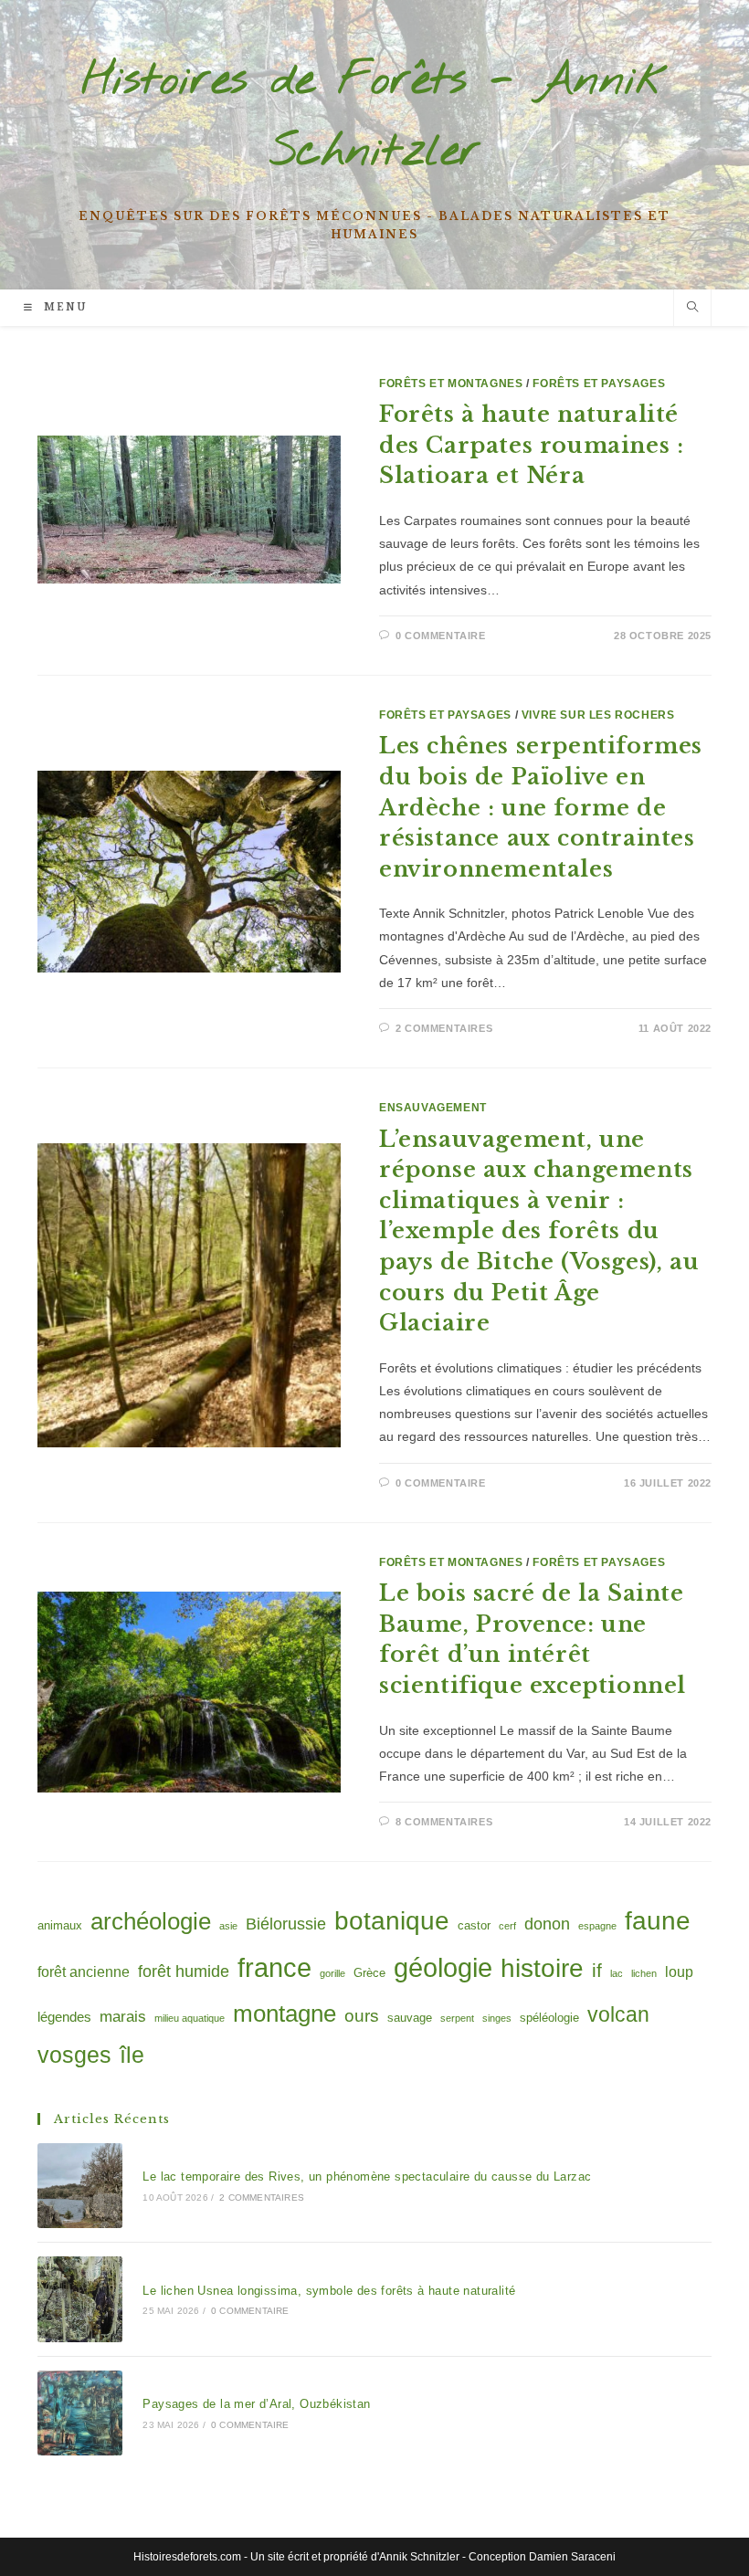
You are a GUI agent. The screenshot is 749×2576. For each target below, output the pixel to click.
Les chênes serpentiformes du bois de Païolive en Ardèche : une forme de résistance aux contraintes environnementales (541, 807)
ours (362, 2016)
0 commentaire (441, 636)
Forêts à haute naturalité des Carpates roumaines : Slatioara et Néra (531, 445)
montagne (285, 2013)
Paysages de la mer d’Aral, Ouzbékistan (256, 2404)
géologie (443, 1967)
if (597, 1970)
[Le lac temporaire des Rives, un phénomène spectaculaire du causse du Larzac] (80, 2186)
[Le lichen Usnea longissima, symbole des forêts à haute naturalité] (80, 2299)
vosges (74, 2055)
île (132, 2055)
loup (679, 1971)
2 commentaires (444, 1028)
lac (617, 1973)
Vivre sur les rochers (598, 715)
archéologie (151, 1921)
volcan (618, 2014)
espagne (597, 1926)
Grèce (369, 1973)
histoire (542, 1968)
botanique (392, 1921)
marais (123, 2016)
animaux (60, 1925)
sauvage (410, 2018)
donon (547, 1924)
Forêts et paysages (599, 384)
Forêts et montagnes (451, 384)
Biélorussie (286, 1924)
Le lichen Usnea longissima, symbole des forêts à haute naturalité (329, 2291)
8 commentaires (444, 1822)
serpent (457, 2018)
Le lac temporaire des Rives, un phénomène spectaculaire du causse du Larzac (367, 2176)
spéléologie (549, 2018)
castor (474, 1925)
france (274, 1967)
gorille (332, 1973)
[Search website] (692, 309)
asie (228, 1926)
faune (658, 1921)
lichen (644, 1973)
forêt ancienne (84, 1971)
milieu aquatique (190, 2018)
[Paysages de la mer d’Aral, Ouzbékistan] (80, 2413)
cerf (507, 1926)
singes (497, 2018)
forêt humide (184, 1971)
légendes (64, 2017)
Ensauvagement (433, 1108)
